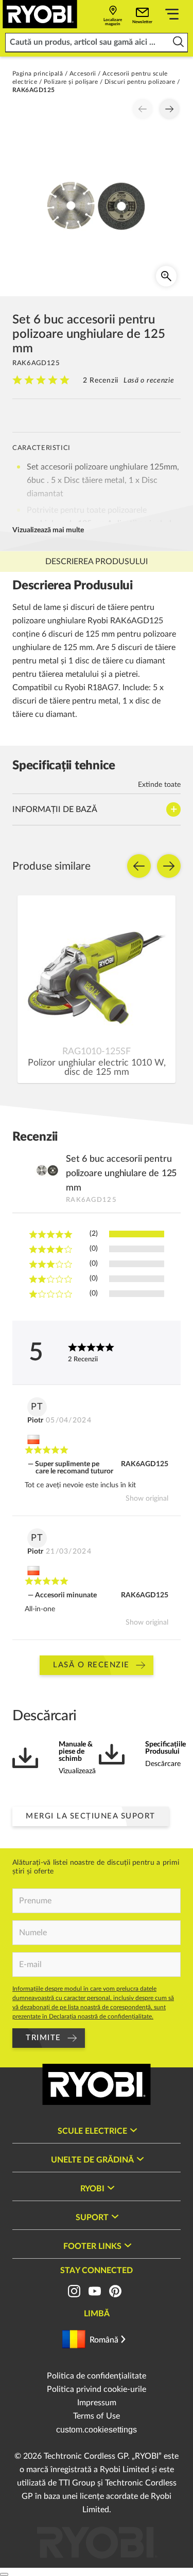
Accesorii (83, 74)
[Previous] (143, 109)
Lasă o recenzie (149, 381)
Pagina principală (38, 74)
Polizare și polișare (71, 82)
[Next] (169, 109)
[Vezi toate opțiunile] (172, 16)
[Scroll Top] (4, 2574)
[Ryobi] (40, 14)
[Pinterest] (115, 2291)
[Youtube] (95, 2291)
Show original (147, 1499)
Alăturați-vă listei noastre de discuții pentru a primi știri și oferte (96, 1867)
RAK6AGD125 (145, 1464)
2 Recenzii (101, 381)
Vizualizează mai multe (48, 530)
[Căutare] (178, 42)
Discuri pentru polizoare (140, 82)
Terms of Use (97, 2416)
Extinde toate (159, 785)
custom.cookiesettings (97, 2430)
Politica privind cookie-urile (97, 2389)
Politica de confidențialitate (97, 2376)
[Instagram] (74, 2291)
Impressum (97, 2403)
